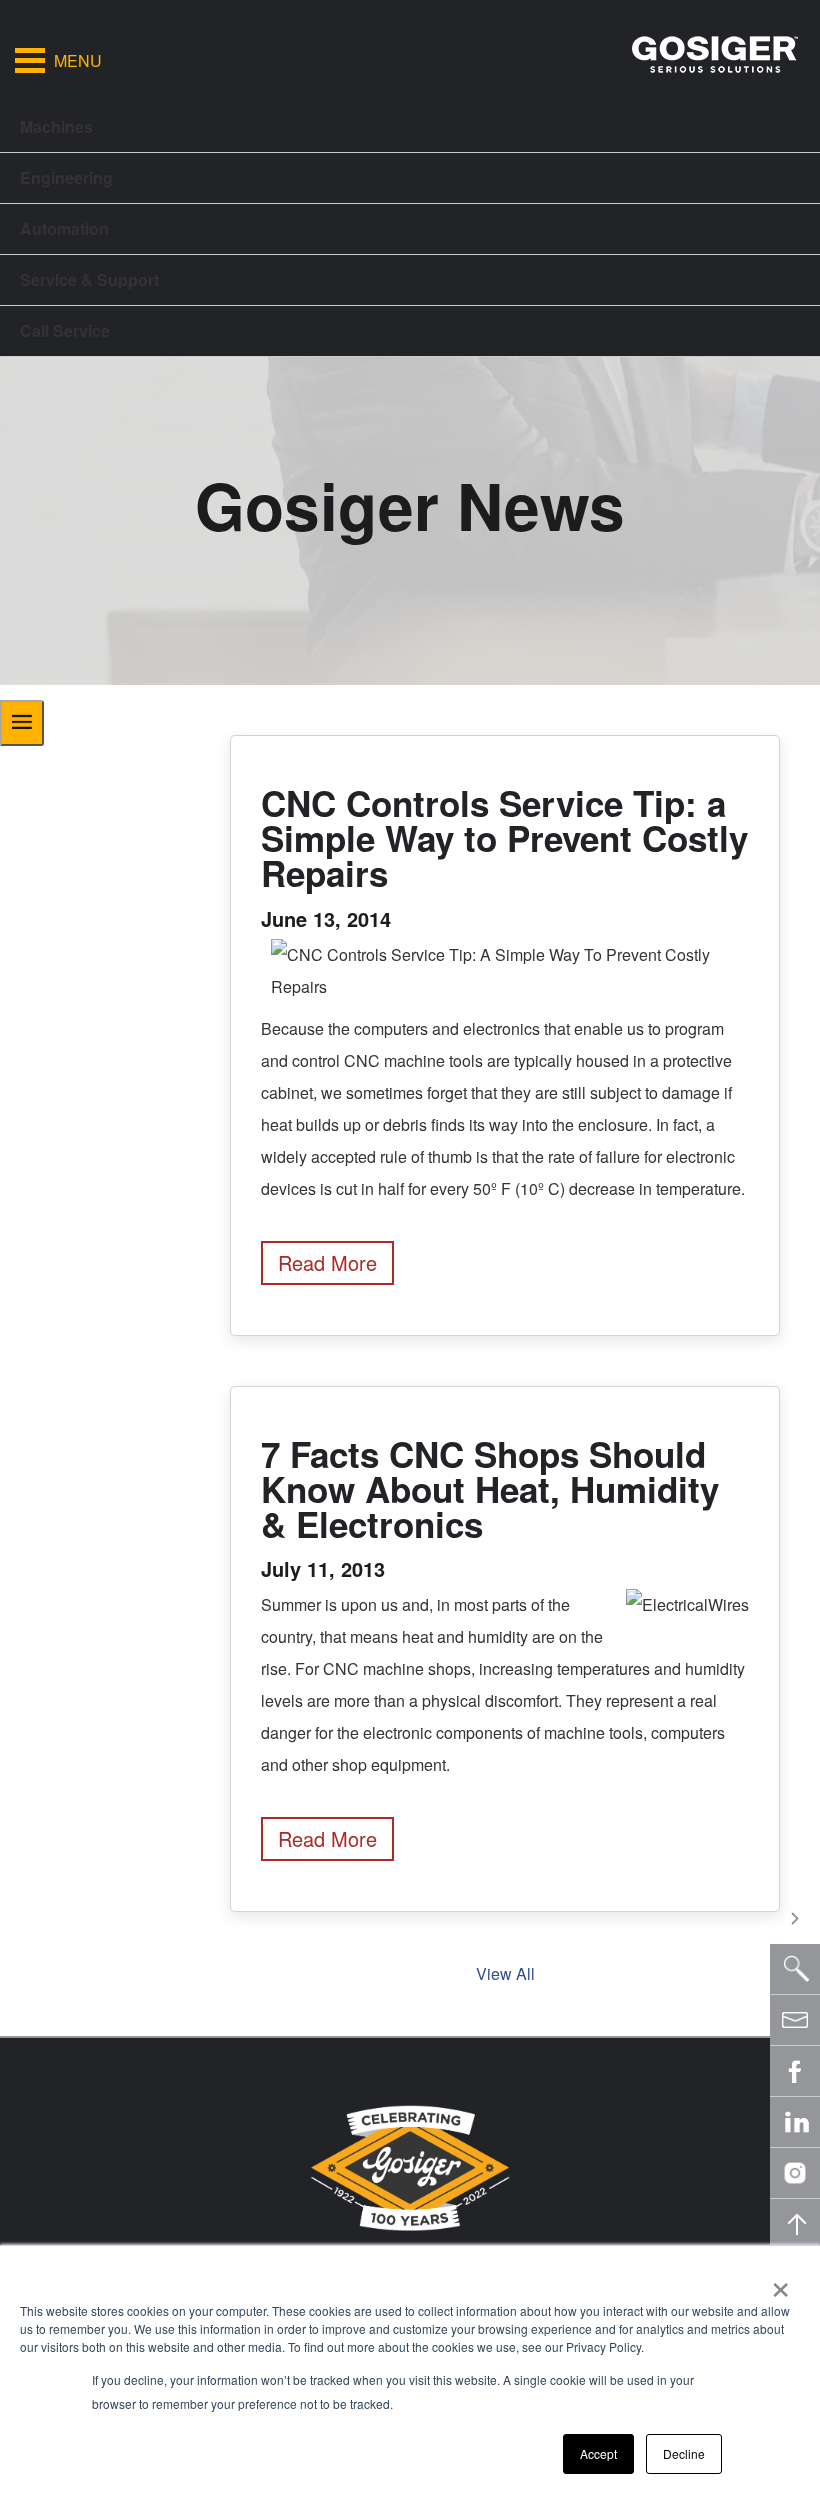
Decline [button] (684, 2453)
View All (505, 1973)
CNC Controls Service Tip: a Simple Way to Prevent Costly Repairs (504, 838)
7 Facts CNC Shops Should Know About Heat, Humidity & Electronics (490, 1489)
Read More (327, 1262)
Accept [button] (598, 2453)
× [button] (780, 2283)
